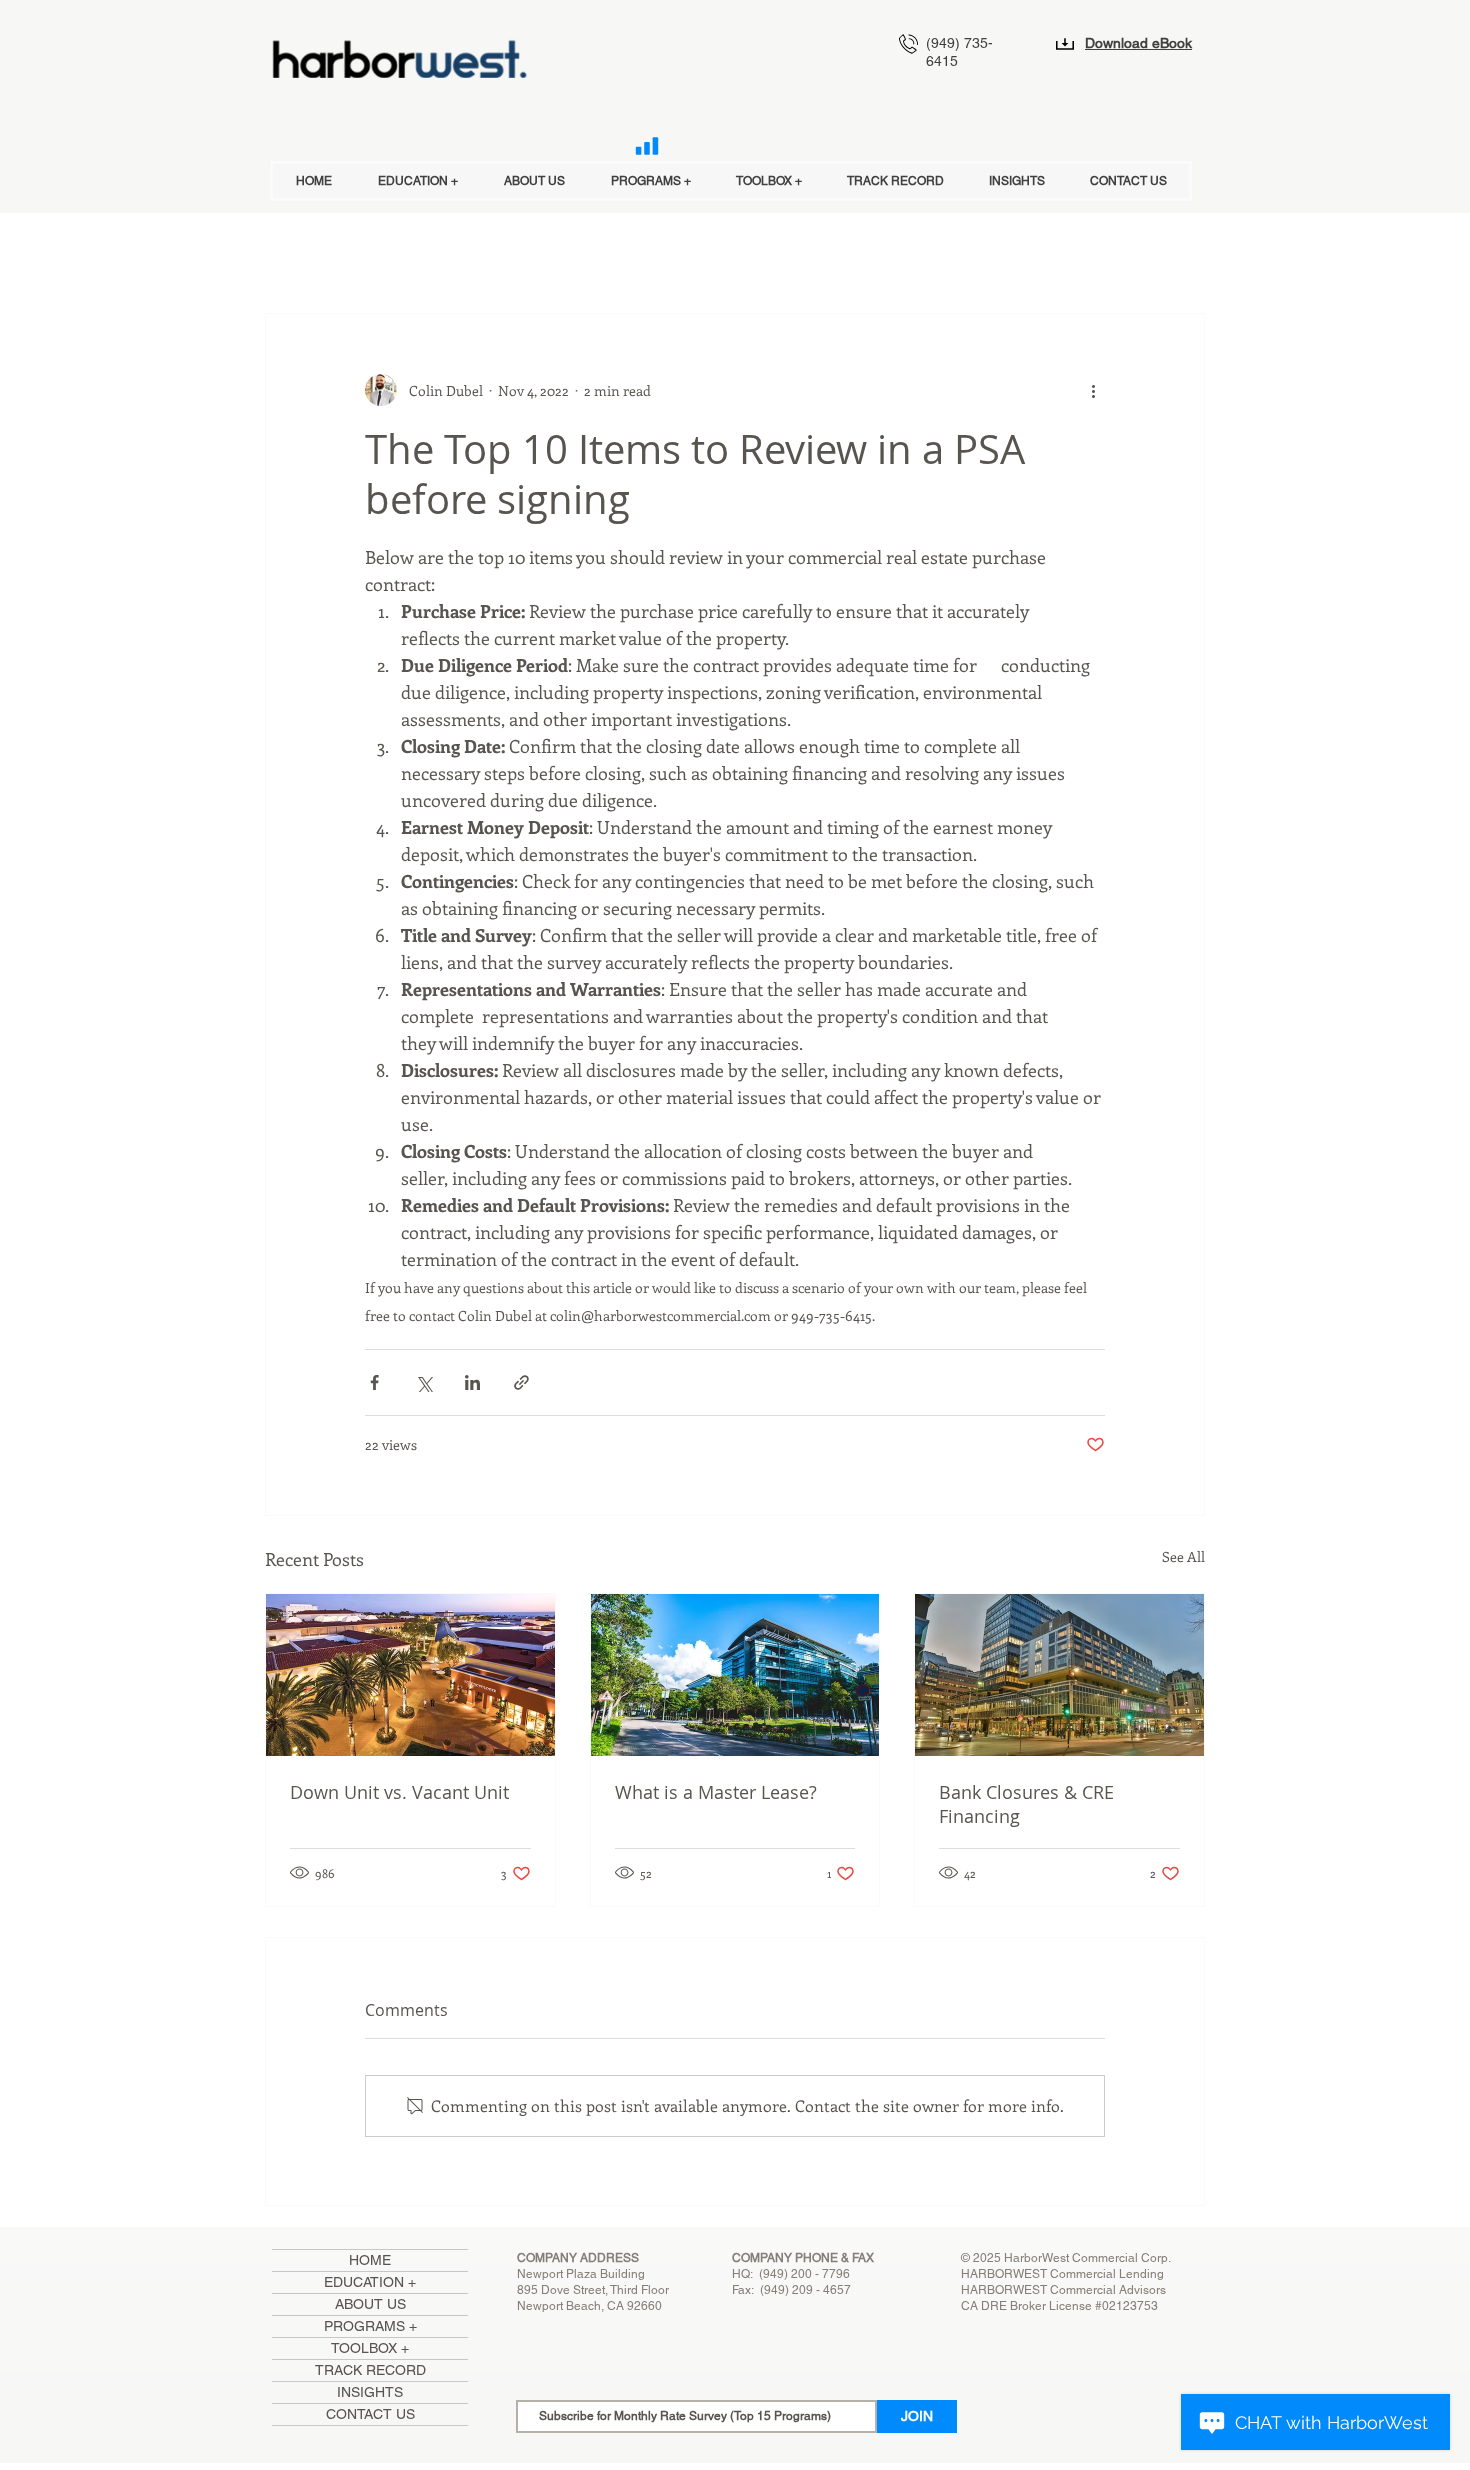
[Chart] (647, 146)
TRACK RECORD (370, 2370)
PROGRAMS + (370, 2326)
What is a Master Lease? (716, 1792)
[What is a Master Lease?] (735, 1675)
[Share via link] (521, 1382)
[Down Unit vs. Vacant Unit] (410, 1675)
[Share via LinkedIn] (472, 1382)
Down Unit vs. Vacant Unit (399, 1792)
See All (1183, 1556)
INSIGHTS (370, 2392)
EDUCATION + (370, 2282)
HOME (370, 2260)
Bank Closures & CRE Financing (1026, 1804)
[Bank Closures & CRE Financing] (1059, 1675)
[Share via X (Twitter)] (423, 1382)
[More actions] (1093, 390)
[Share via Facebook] (374, 1382)
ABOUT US (370, 2304)
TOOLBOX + (370, 2348)
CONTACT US (370, 2414)
